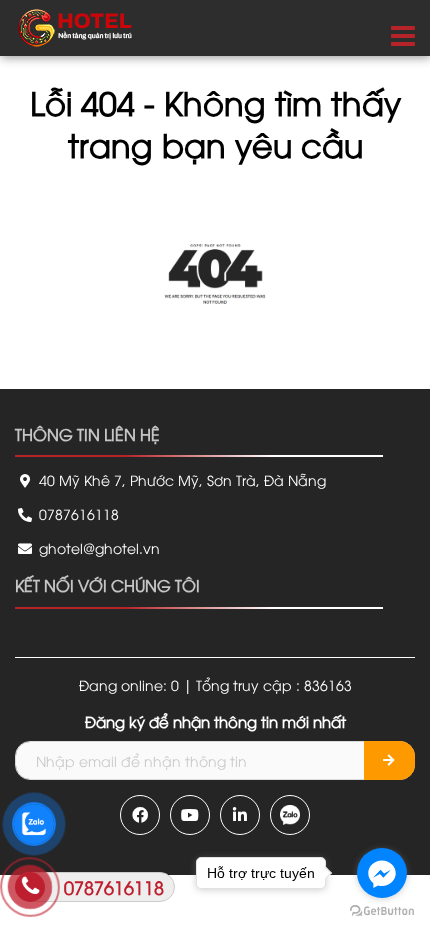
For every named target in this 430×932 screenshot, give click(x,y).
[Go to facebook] (382, 873)
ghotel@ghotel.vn (97, 547)
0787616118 (77, 513)
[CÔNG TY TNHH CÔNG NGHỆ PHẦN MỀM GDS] (75, 25)
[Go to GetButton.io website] (382, 911)
